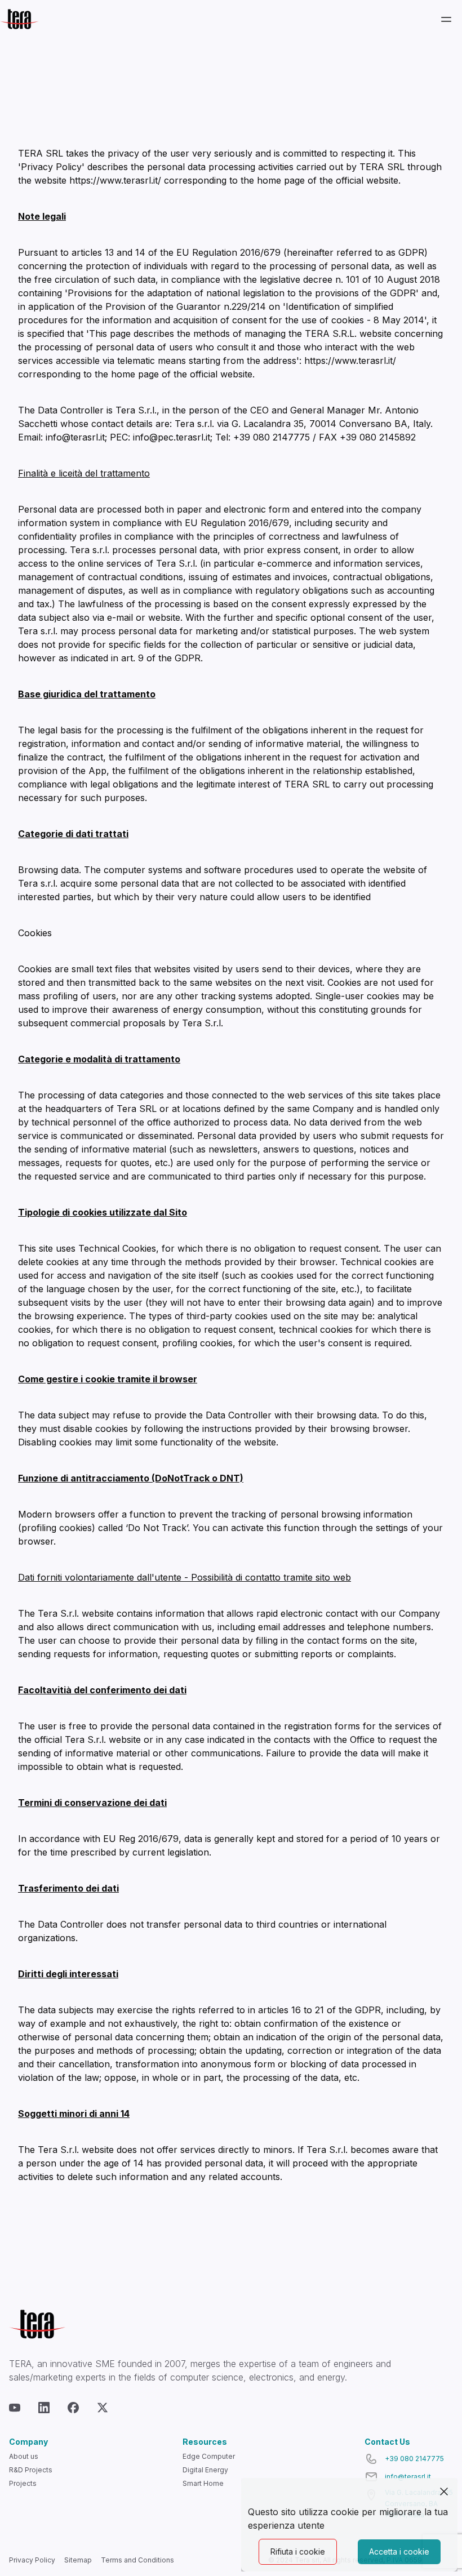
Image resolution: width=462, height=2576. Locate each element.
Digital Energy (205, 2470)
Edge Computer (209, 2456)
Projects (23, 2483)
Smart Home (203, 2483)
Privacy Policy (32, 2560)
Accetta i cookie (399, 2551)
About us (24, 2456)
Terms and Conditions (137, 2560)
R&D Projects (31, 2470)
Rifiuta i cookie (298, 2551)
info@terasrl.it (408, 2477)
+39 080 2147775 (414, 2459)
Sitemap (78, 2560)
